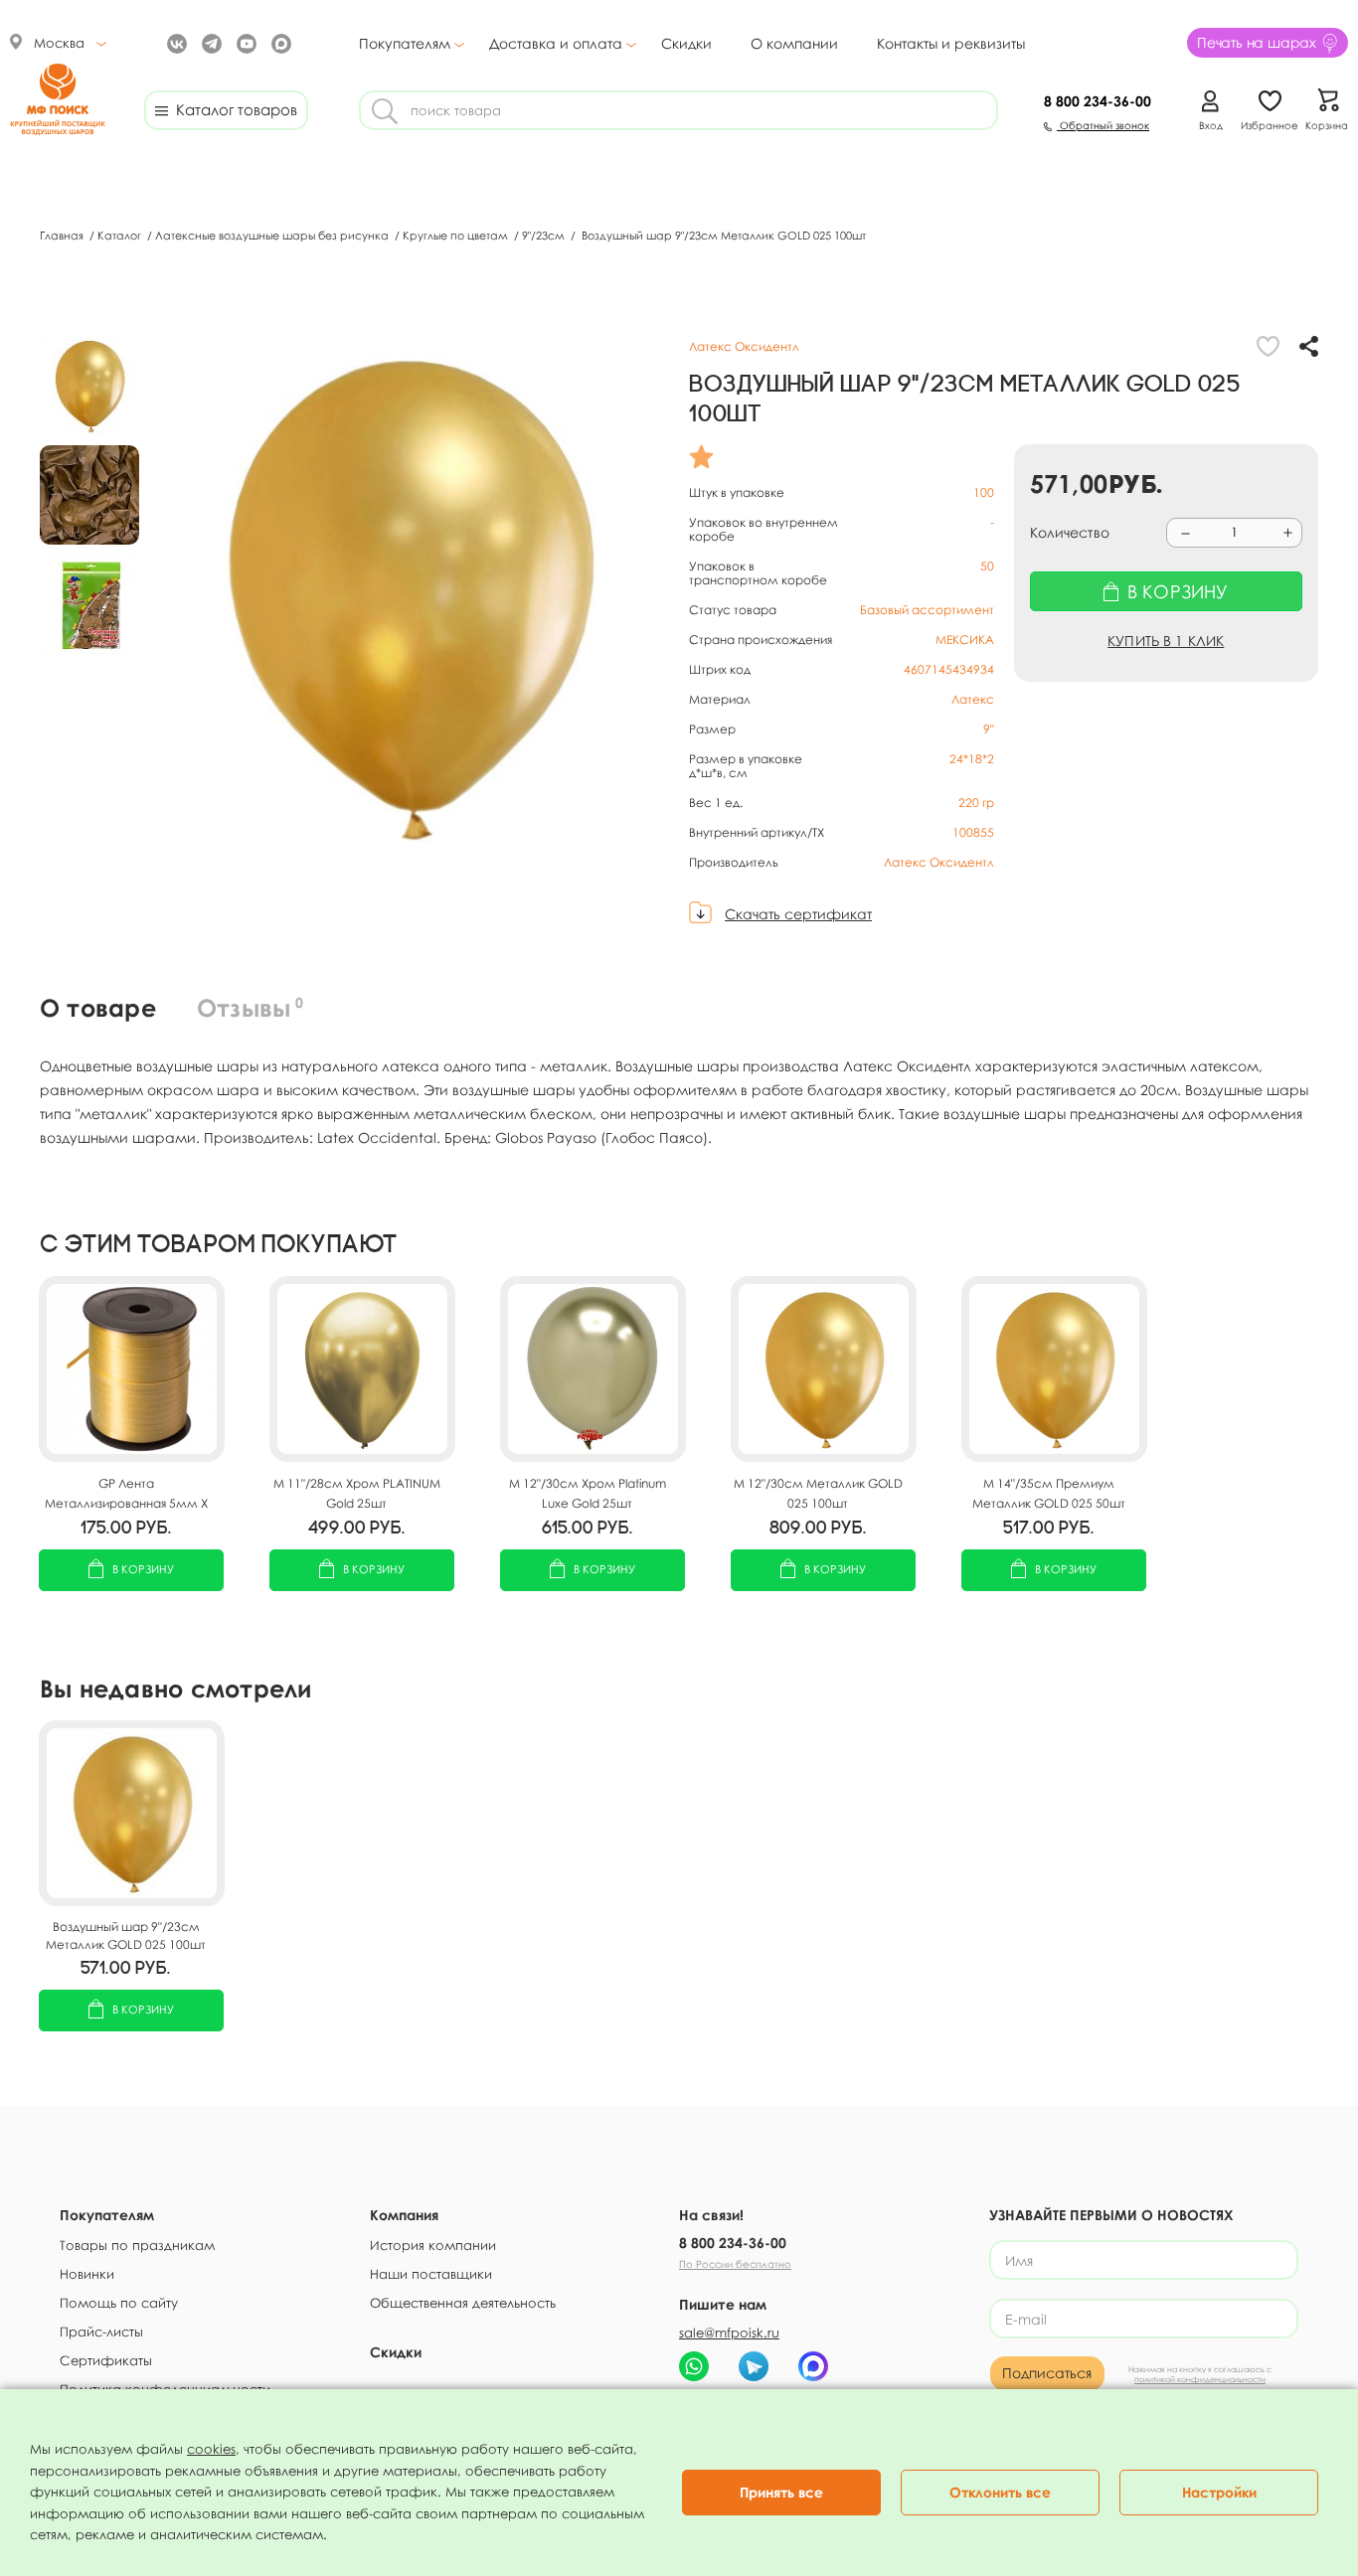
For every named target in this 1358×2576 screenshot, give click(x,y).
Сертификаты (106, 2360)
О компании (794, 43)
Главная (63, 235)
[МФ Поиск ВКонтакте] (174, 42)
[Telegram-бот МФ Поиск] (754, 2366)
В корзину (143, 1569)
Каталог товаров (233, 109)
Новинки (87, 2274)
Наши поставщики (431, 2274)
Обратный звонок (1103, 125)
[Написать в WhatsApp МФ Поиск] (694, 2366)
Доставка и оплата (556, 44)
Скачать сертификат (798, 914)
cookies (211, 2449)
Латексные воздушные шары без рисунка (273, 235)
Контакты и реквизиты (951, 43)
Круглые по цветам (457, 235)
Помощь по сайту (119, 2303)
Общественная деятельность (463, 2303)
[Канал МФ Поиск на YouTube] (244, 42)
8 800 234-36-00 (733, 2243)
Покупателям (405, 44)
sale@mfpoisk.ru (729, 2333)
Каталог (121, 235)
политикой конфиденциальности (1200, 2379)
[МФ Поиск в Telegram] (209, 42)
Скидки (686, 43)
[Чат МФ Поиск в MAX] (813, 2366)
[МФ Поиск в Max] (279, 42)
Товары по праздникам (137, 2245)
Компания (404, 2215)
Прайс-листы (101, 2332)
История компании (433, 2245)
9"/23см (545, 235)
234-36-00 (1098, 101)
